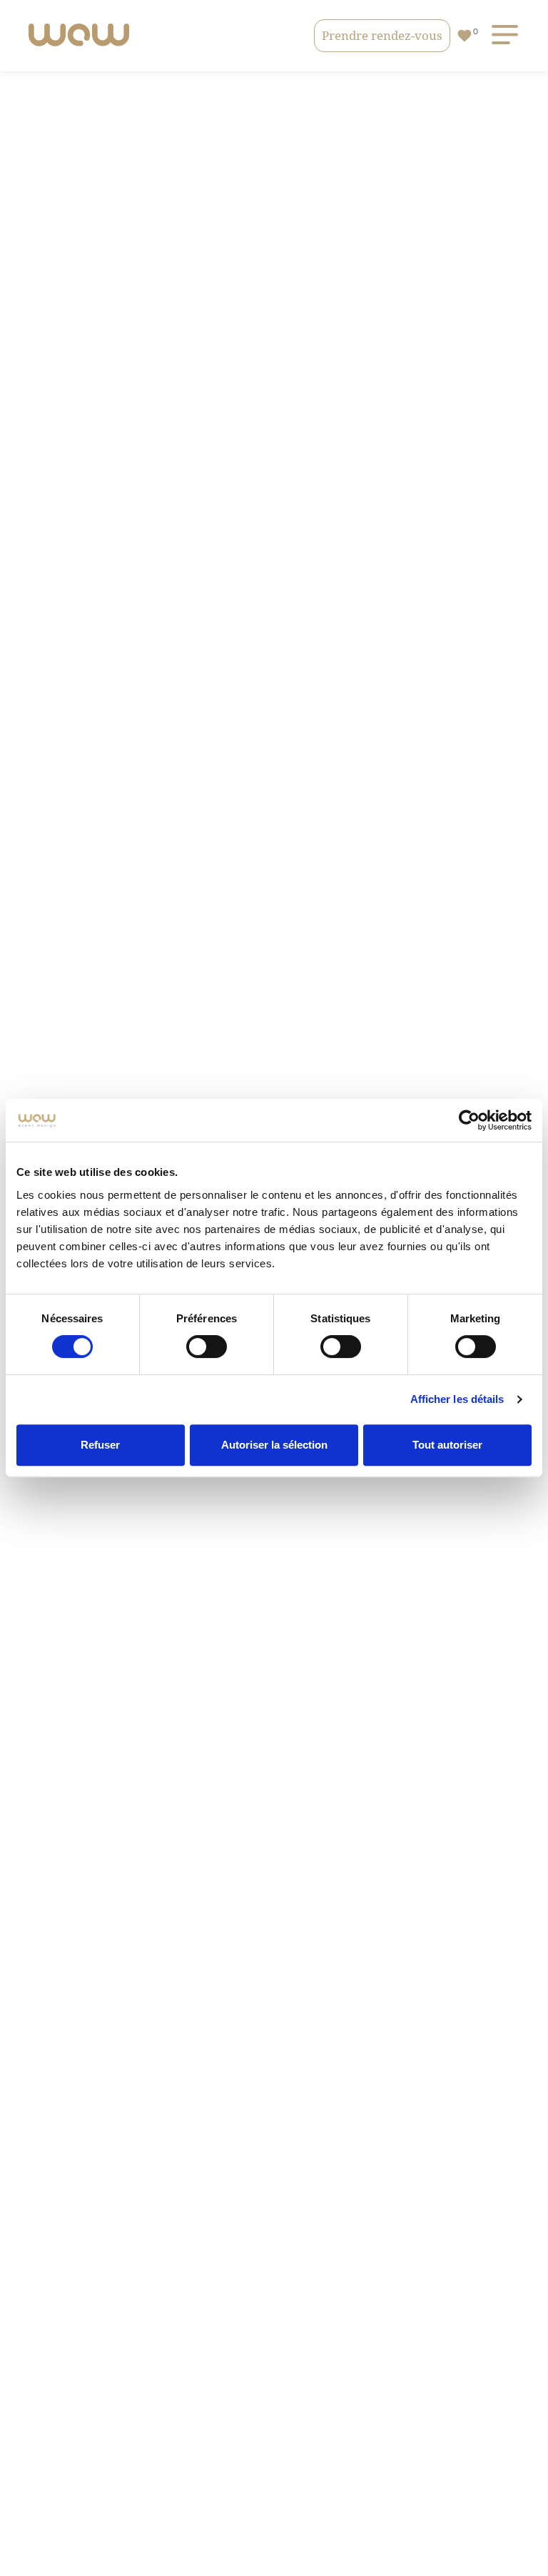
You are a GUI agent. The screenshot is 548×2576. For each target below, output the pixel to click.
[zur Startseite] (79, 36)
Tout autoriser (447, 1445)
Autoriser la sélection (274, 1445)
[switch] (207, 1347)
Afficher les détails (457, 1399)
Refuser (100, 1445)
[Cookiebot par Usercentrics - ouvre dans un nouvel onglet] (469, 1120)
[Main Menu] (502, 35)
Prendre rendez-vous (382, 35)
